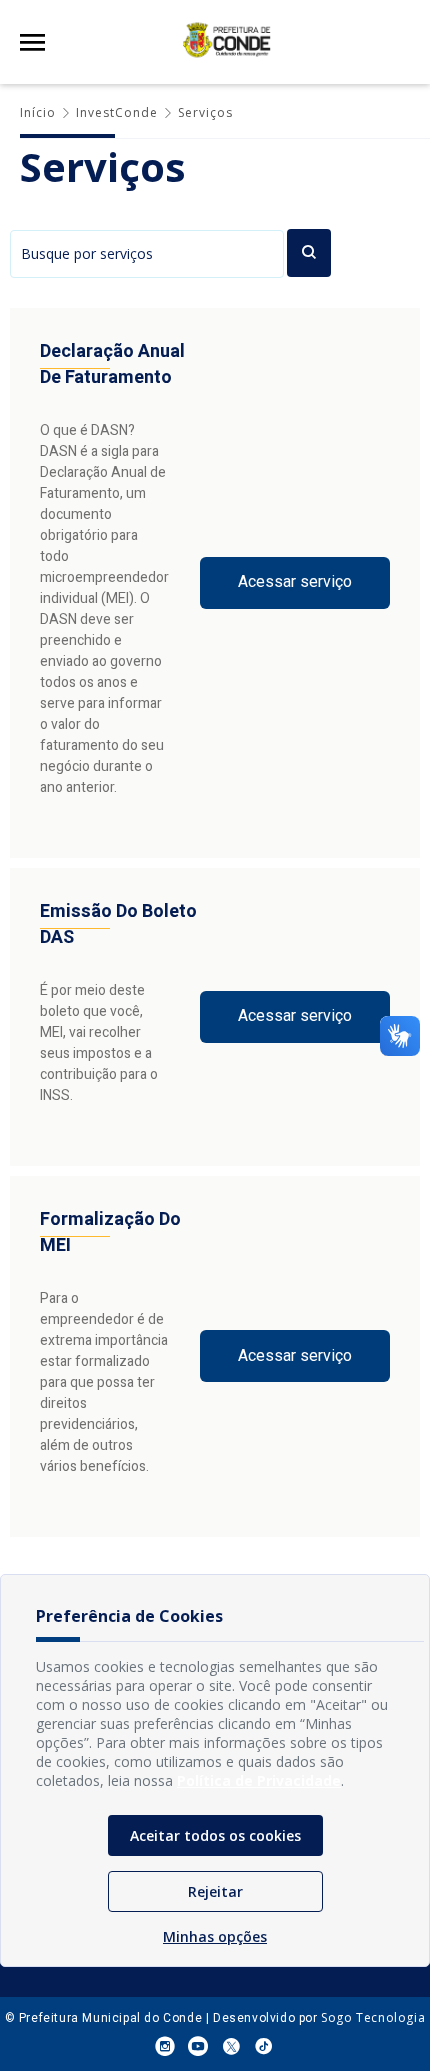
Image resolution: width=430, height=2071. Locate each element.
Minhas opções (215, 1936)
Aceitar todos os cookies (215, 1835)
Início (38, 112)
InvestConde (117, 112)
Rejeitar (215, 1891)
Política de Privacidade (259, 1780)
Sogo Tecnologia (373, 2017)
